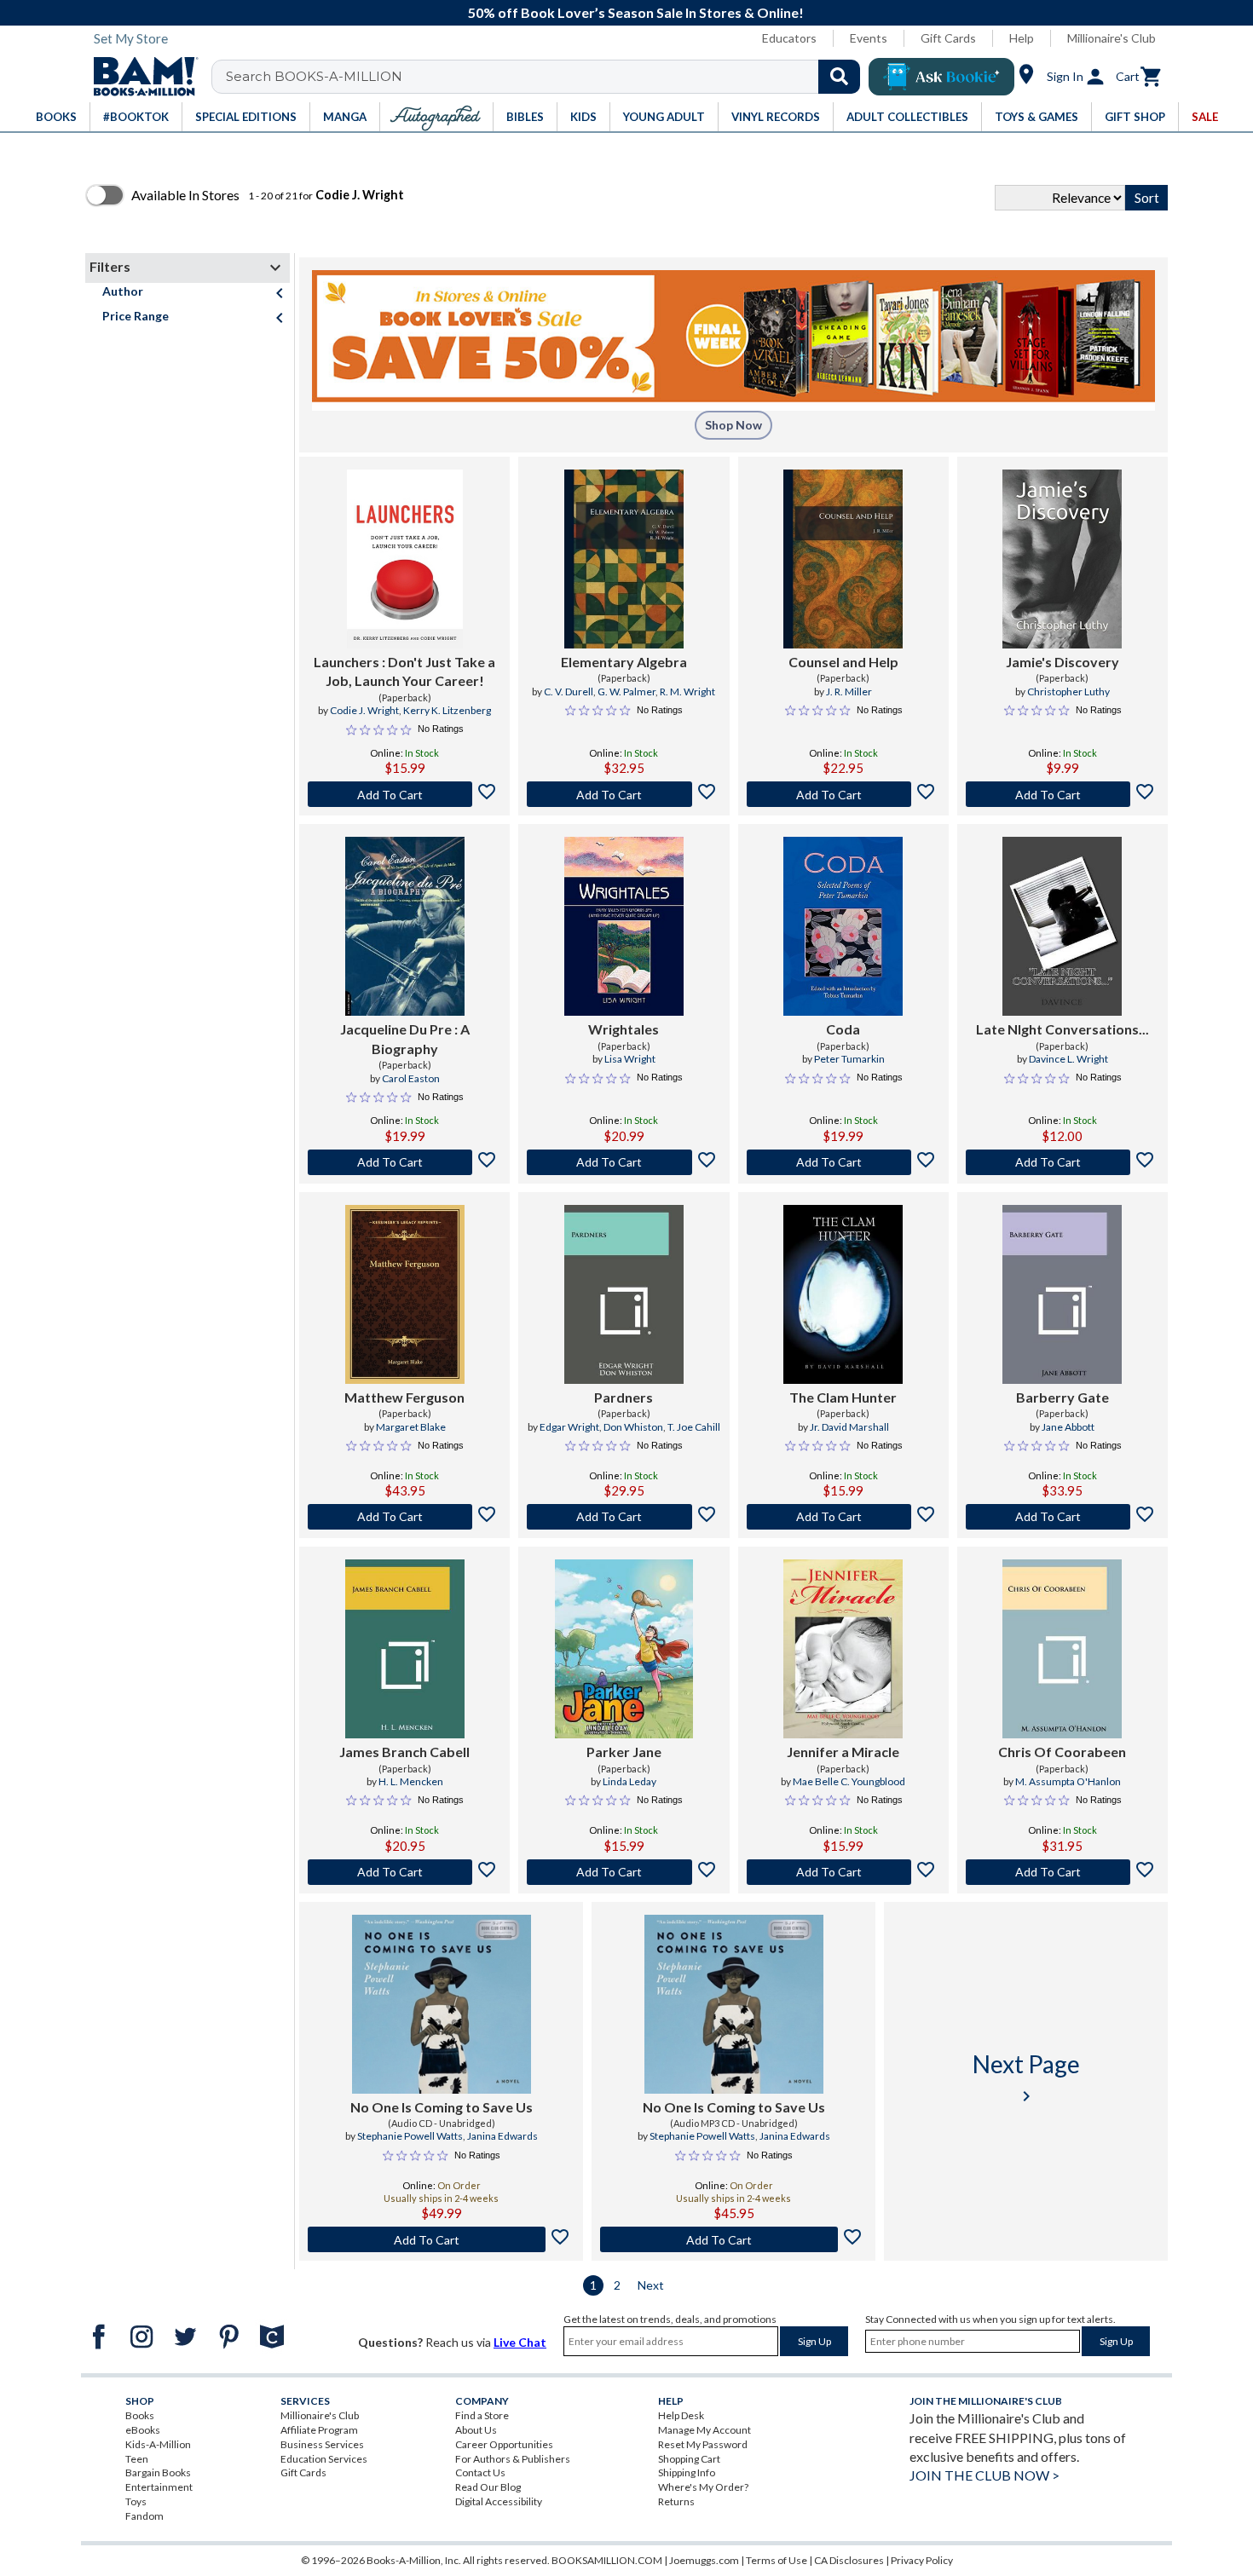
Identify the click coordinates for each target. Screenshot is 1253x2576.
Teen (137, 2459)
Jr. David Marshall (849, 1427)
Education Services (324, 2459)
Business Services (322, 2444)
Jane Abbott (1068, 1427)
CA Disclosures (849, 2560)
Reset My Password (703, 2444)
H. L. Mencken (411, 1781)
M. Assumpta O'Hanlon (1068, 1781)
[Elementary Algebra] (624, 559)
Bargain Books (158, 2472)
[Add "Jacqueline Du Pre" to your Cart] (404, 1162)
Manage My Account (704, 2430)
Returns (676, 2501)
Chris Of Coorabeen (1062, 1752)
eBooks (143, 2430)
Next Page (1026, 2078)
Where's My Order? (703, 2487)
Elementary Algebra (624, 662)
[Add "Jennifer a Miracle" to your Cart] (843, 1872)
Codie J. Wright (364, 710)
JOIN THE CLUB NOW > (984, 2475)
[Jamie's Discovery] (1062, 559)
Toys (136, 2501)
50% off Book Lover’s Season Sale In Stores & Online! (636, 12)
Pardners (624, 1397)
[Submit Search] (839, 77)
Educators (789, 38)
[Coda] (843, 926)
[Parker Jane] (624, 1649)
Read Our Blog (488, 2487)
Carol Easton (411, 1078)
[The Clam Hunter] (843, 1294)
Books (140, 2415)
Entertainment (159, 2487)
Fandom (144, 2516)
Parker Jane (624, 1752)
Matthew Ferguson (404, 1397)
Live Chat (520, 2342)
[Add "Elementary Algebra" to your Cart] (624, 794)
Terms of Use (777, 2560)
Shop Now (733, 425)
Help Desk (681, 2415)
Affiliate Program (319, 2430)
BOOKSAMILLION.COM (607, 2560)
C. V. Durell (569, 692)
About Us (476, 2430)
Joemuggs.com (704, 2560)
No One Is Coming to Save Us (442, 2107)
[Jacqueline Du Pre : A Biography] (405, 926)
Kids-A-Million (158, 2444)
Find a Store (482, 2415)
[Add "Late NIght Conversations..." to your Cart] (1062, 1162)
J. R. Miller (849, 692)
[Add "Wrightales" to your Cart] (624, 1162)
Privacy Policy (922, 2560)
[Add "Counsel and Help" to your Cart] (843, 794)
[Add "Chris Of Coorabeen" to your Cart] (1062, 1872)
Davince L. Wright (1068, 1059)
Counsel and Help (843, 662)
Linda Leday (629, 1781)
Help (1022, 38)
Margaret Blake (411, 1427)
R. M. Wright (687, 692)
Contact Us (480, 2472)
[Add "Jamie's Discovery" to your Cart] (1062, 794)
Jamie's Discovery (1062, 662)
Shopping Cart (689, 2459)
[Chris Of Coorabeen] (1062, 1649)
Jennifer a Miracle (843, 1752)
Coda (843, 1029)
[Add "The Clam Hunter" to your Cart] (843, 1517)
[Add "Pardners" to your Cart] (624, 1517)
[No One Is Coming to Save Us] (442, 2004)
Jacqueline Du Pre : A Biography (405, 1038)
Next (651, 2285)
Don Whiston (633, 1427)
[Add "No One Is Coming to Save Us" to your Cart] (441, 2239)
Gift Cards (948, 38)
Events (869, 38)
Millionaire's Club (1112, 38)
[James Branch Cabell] (405, 1649)
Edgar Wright (569, 1427)
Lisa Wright (630, 1059)
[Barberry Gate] (1062, 1294)
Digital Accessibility (499, 2501)
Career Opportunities (504, 2444)
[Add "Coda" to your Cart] (843, 1162)
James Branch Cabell (404, 1752)
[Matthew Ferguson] (405, 1294)
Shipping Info (687, 2472)
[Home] (140, 77)
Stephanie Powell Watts (410, 2136)
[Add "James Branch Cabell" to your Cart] (404, 1872)
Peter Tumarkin (849, 1059)
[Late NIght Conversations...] (1062, 926)
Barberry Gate (1062, 1397)
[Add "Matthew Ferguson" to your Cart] (404, 1517)
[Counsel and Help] (843, 559)
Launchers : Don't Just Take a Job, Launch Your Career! (404, 671)
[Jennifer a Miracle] (843, 1649)
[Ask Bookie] (941, 77)
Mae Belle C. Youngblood (849, 1781)
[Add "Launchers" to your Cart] (404, 794)
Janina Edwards (502, 2136)
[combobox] (547, 77)
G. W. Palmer (626, 692)
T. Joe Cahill (694, 1427)
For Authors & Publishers (513, 2459)
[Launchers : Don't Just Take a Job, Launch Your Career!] (405, 559)
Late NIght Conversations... (1062, 1029)
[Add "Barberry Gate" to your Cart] (1062, 1517)
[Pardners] (624, 1294)
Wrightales (624, 1029)
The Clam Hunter (843, 1397)
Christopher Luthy (1068, 692)
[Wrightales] (624, 926)
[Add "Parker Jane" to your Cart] (624, 1872)
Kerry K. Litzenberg (447, 710)
